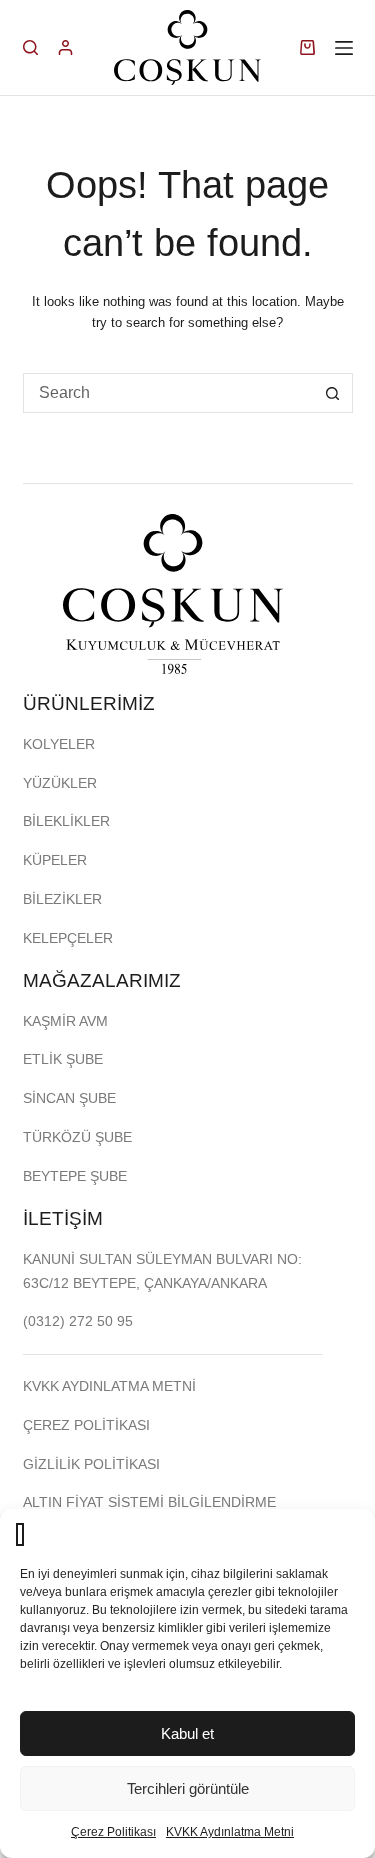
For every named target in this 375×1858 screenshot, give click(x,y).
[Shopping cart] (307, 47)
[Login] (65, 47)
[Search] (30, 47)
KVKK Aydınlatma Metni (230, 1832)
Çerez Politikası (113, 1832)
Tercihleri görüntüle (188, 1788)
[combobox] (169, 393)
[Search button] (333, 393)
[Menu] (344, 48)
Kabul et (187, 1733)
